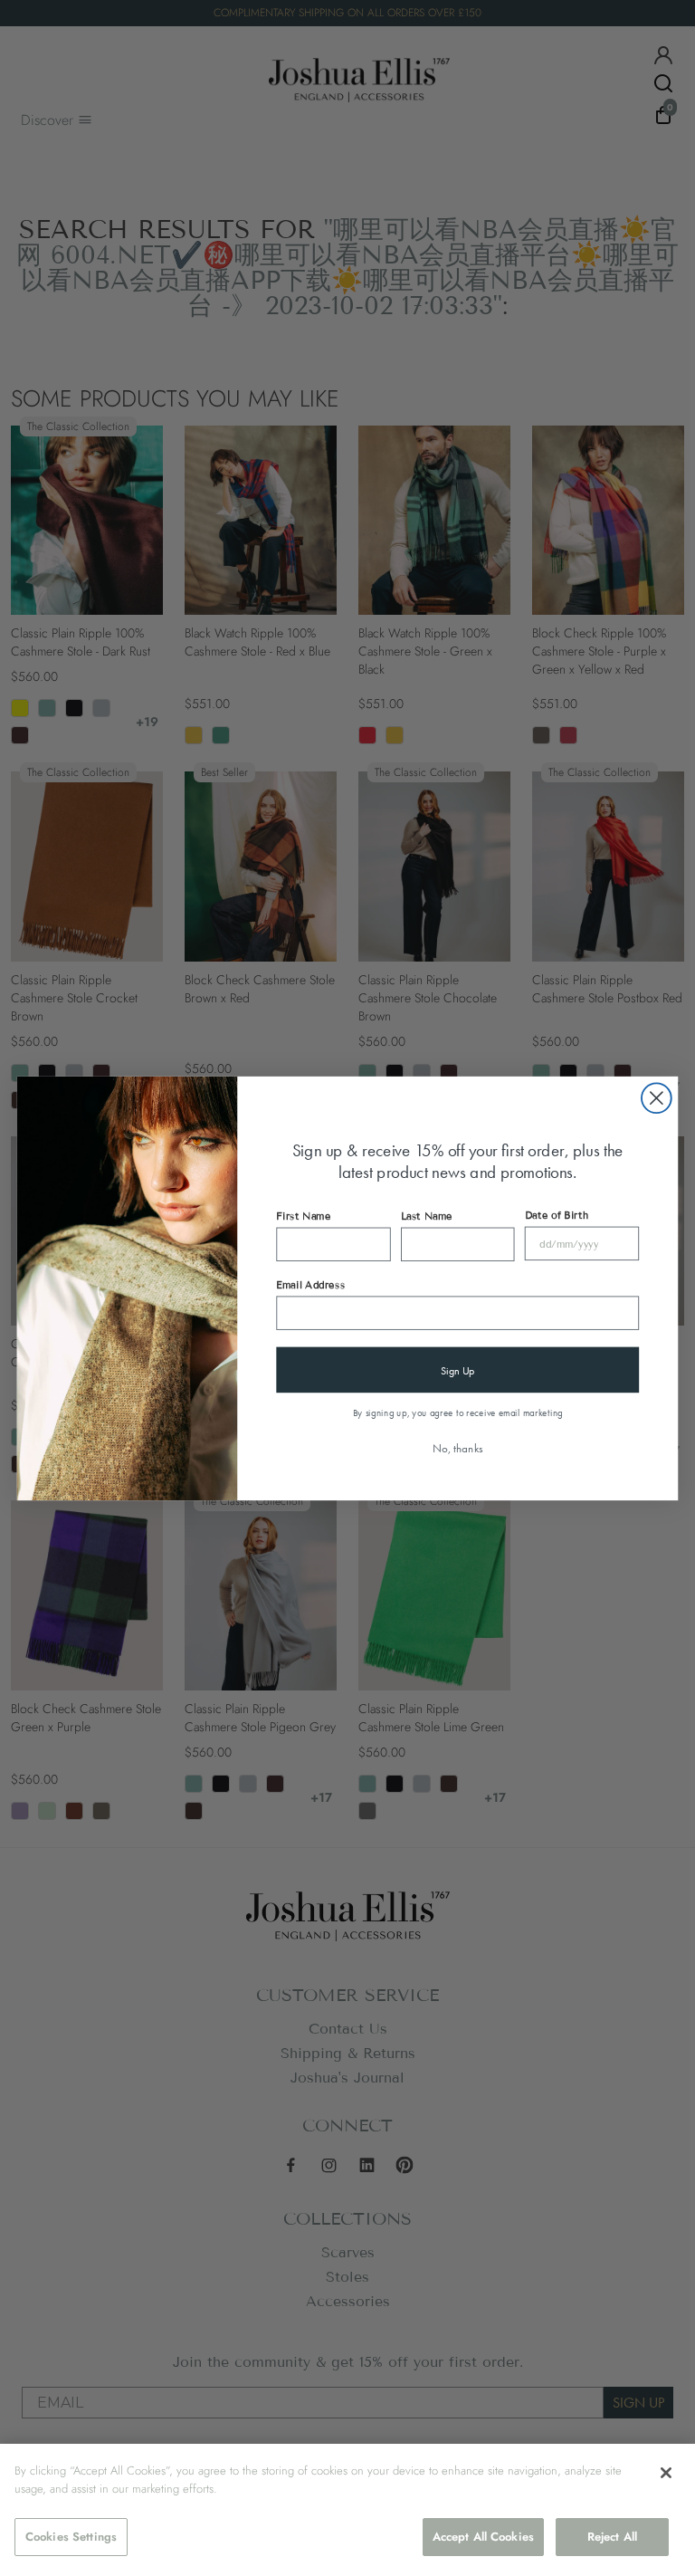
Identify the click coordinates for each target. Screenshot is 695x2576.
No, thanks (458, 1447)
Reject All (612, 2537)
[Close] (666, 2473)
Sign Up (458, 1369)
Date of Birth (557, 1214)
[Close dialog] (657, 1098)
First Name (303, 1215)
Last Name (427, 1215)
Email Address (310, 1284)
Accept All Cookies (483, 2537)
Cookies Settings (71, 2537)
